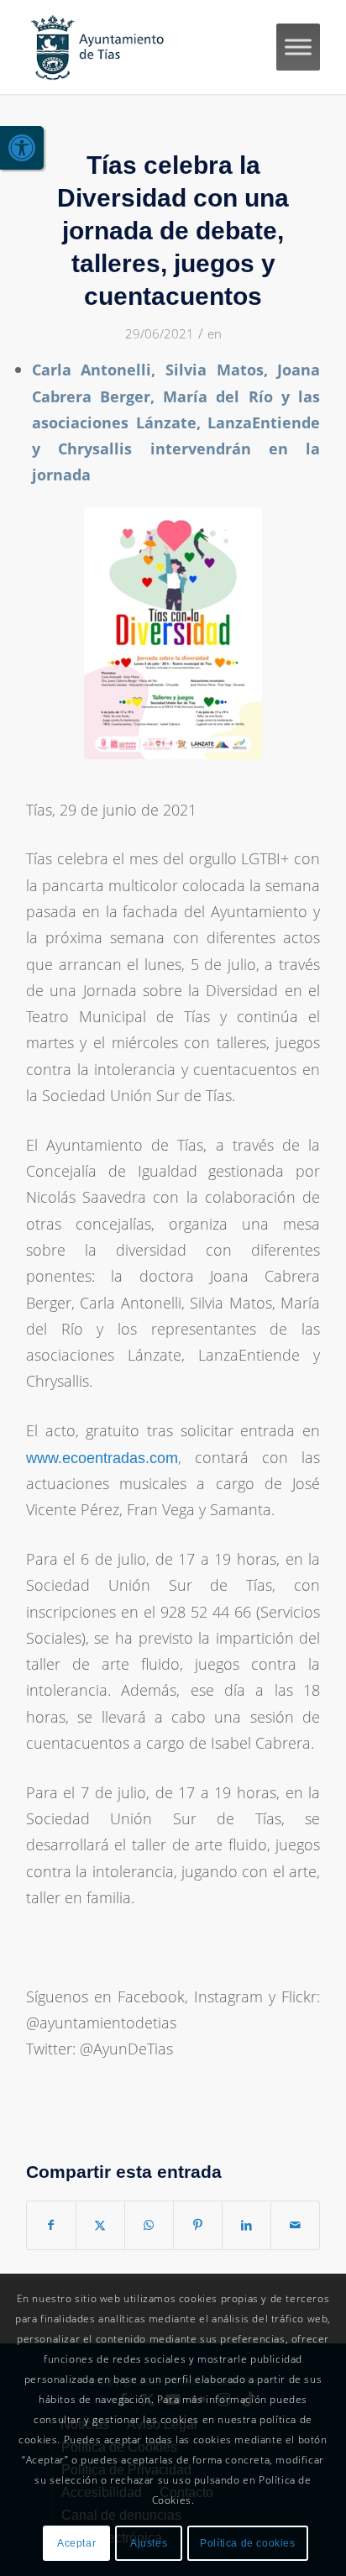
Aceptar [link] (76, 2543)
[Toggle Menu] (298, 47)
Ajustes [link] (149, 2543)
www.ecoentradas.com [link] (102, 1458)
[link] (22, 148)
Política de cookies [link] (247, 2543)
